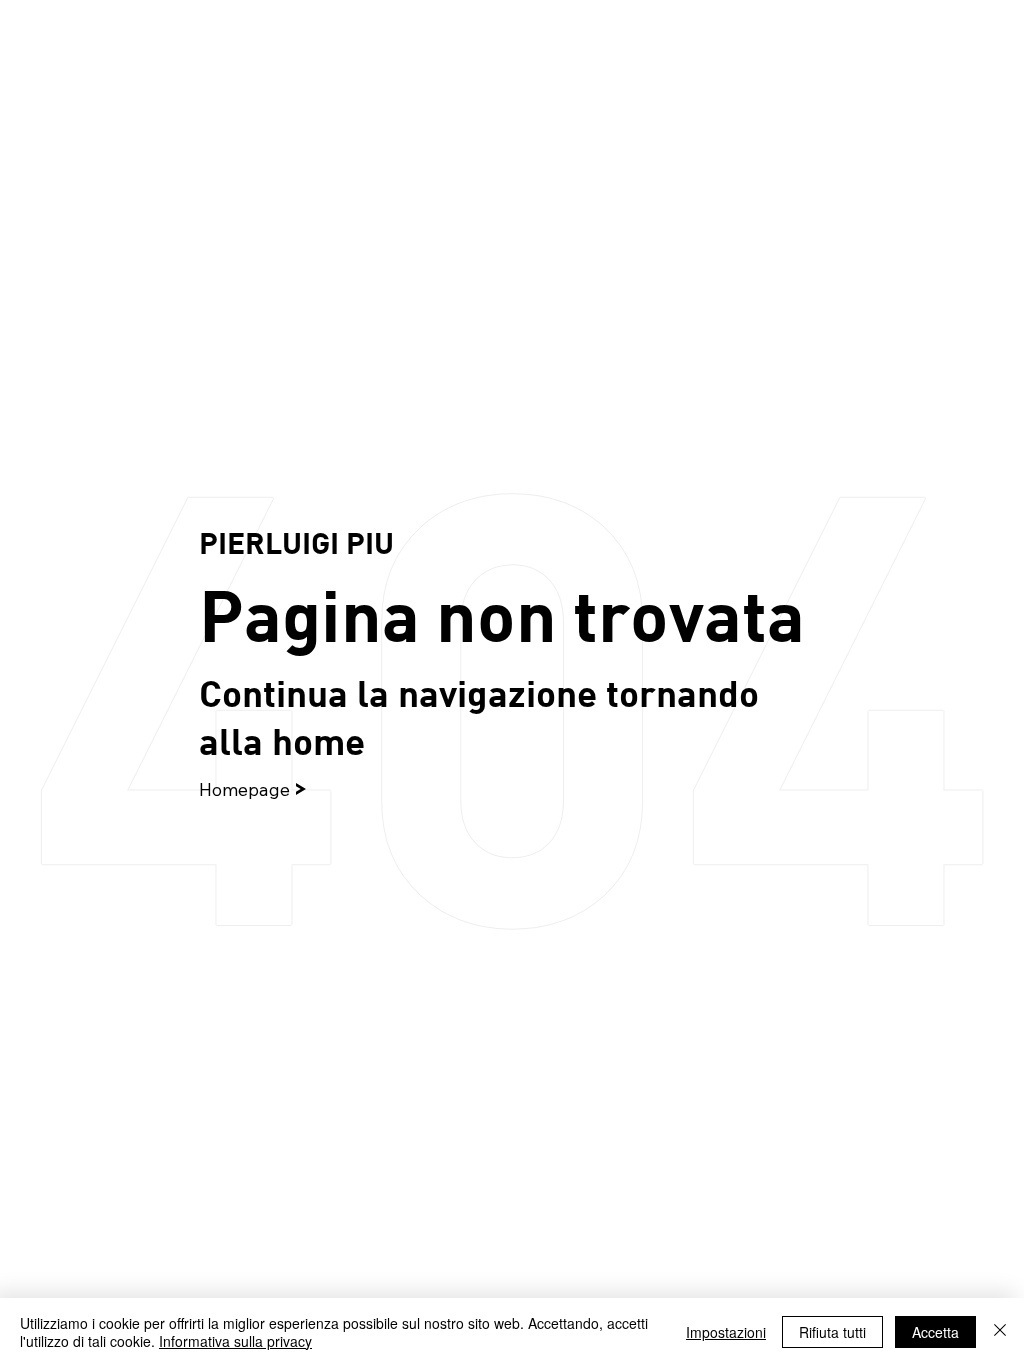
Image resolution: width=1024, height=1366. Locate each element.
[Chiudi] (1000, 1332)
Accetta (935, 1332)
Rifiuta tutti (832, 1332)
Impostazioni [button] (726, 1332)
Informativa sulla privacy (235, 1341)
